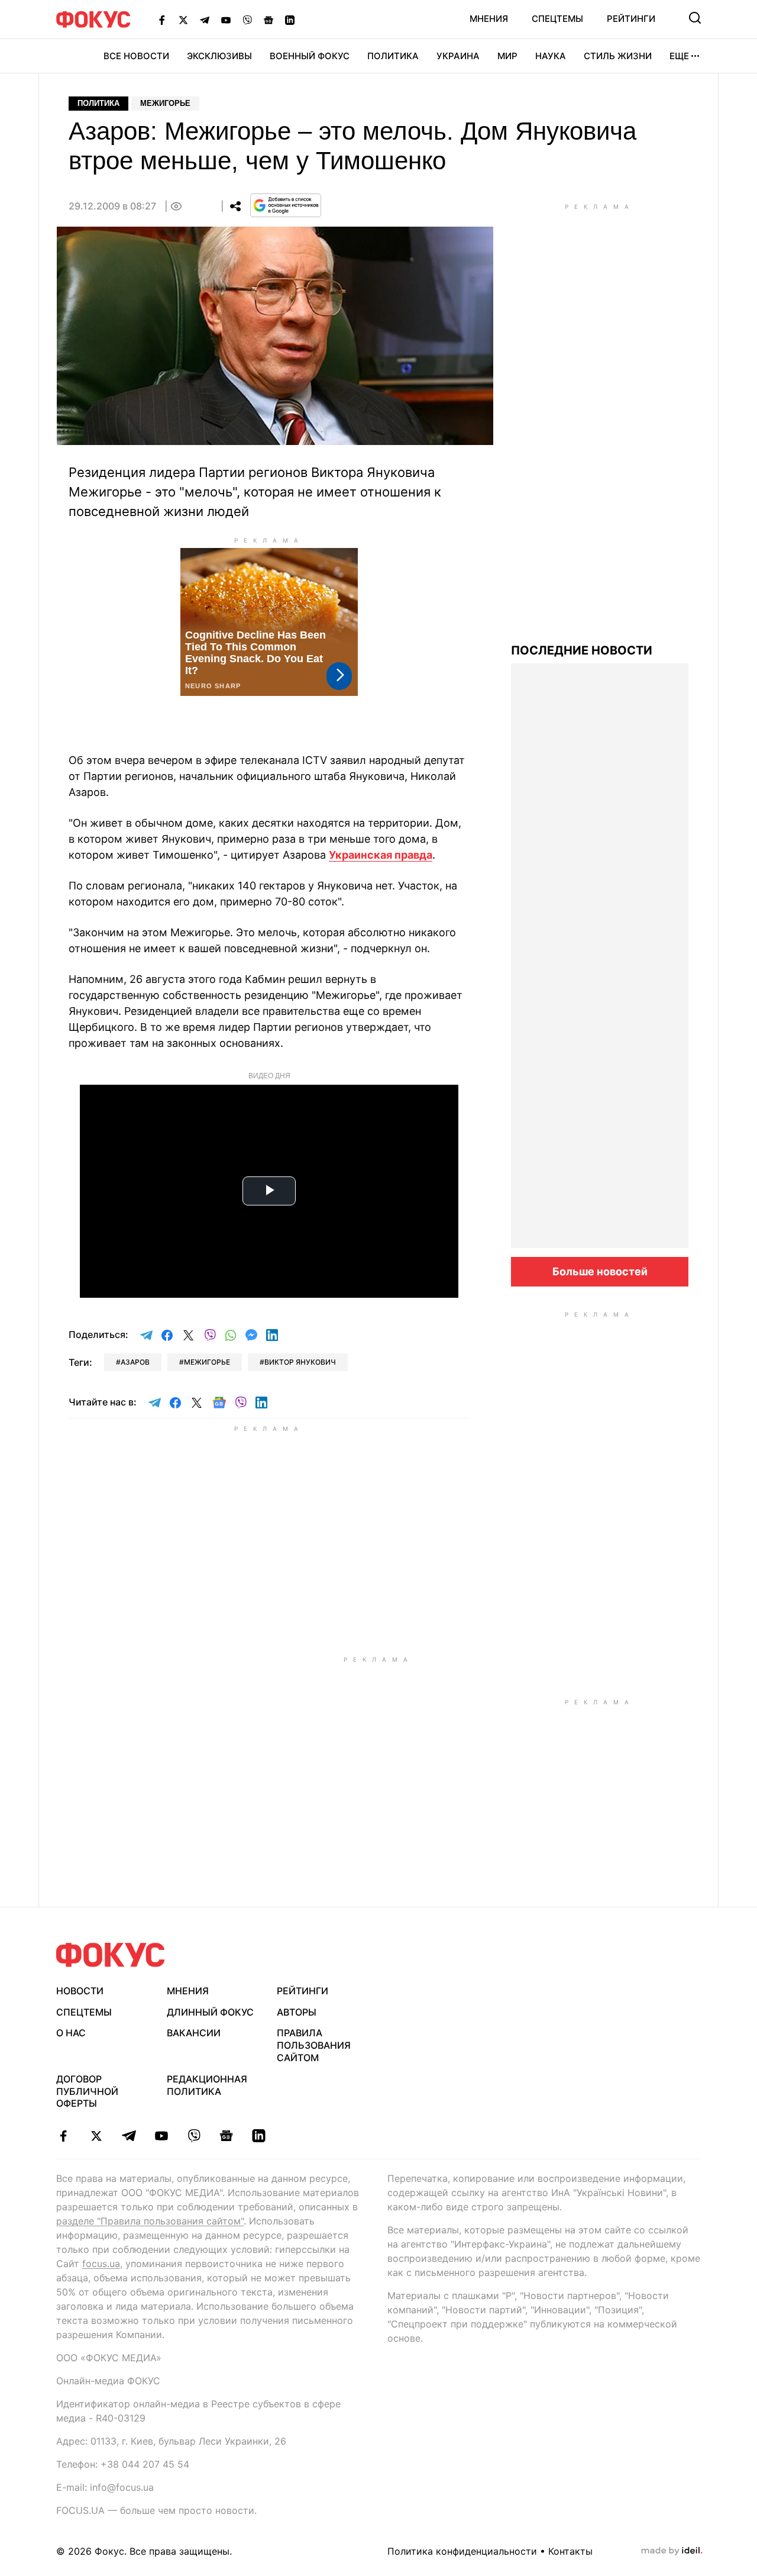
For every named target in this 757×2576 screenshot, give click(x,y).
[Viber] (247, 20)
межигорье (207, 1362)
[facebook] (64, 2136)
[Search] (695, 18)
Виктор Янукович (300, 1362)
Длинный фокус (210, 2012)
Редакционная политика (207, 2085)
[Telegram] (205, 20)
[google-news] (226, 2136)
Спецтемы (557, 19)
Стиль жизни (618, 56)
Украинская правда (381, 855)
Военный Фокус (310, 56)
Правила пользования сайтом (314, 2045)
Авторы (297, 2012)
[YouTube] (226, 20)
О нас (71, 2033)
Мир (507, 56)
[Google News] (268, 20)
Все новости (136, 56)
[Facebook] (162, 20)
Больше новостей (600, 1271)
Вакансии (194, 2033)
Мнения (489, 19)
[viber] (194, 2136)
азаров (135, 1362)
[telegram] (129, 2136)
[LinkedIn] (290, 20)
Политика (393, 56)
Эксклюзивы (219, 56)
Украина (458, 56)
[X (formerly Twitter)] (183, 20)
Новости (80, 1991)
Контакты (570, 2551)
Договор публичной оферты (87, 2091)
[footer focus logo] (111, 1955)
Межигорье (165, 103)
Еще (679, 56)
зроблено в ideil (672, 2551)
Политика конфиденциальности (462, 2551)
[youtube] (161, 2136)
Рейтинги (631, 19)
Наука (551, 56)
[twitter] (96, 2136)
